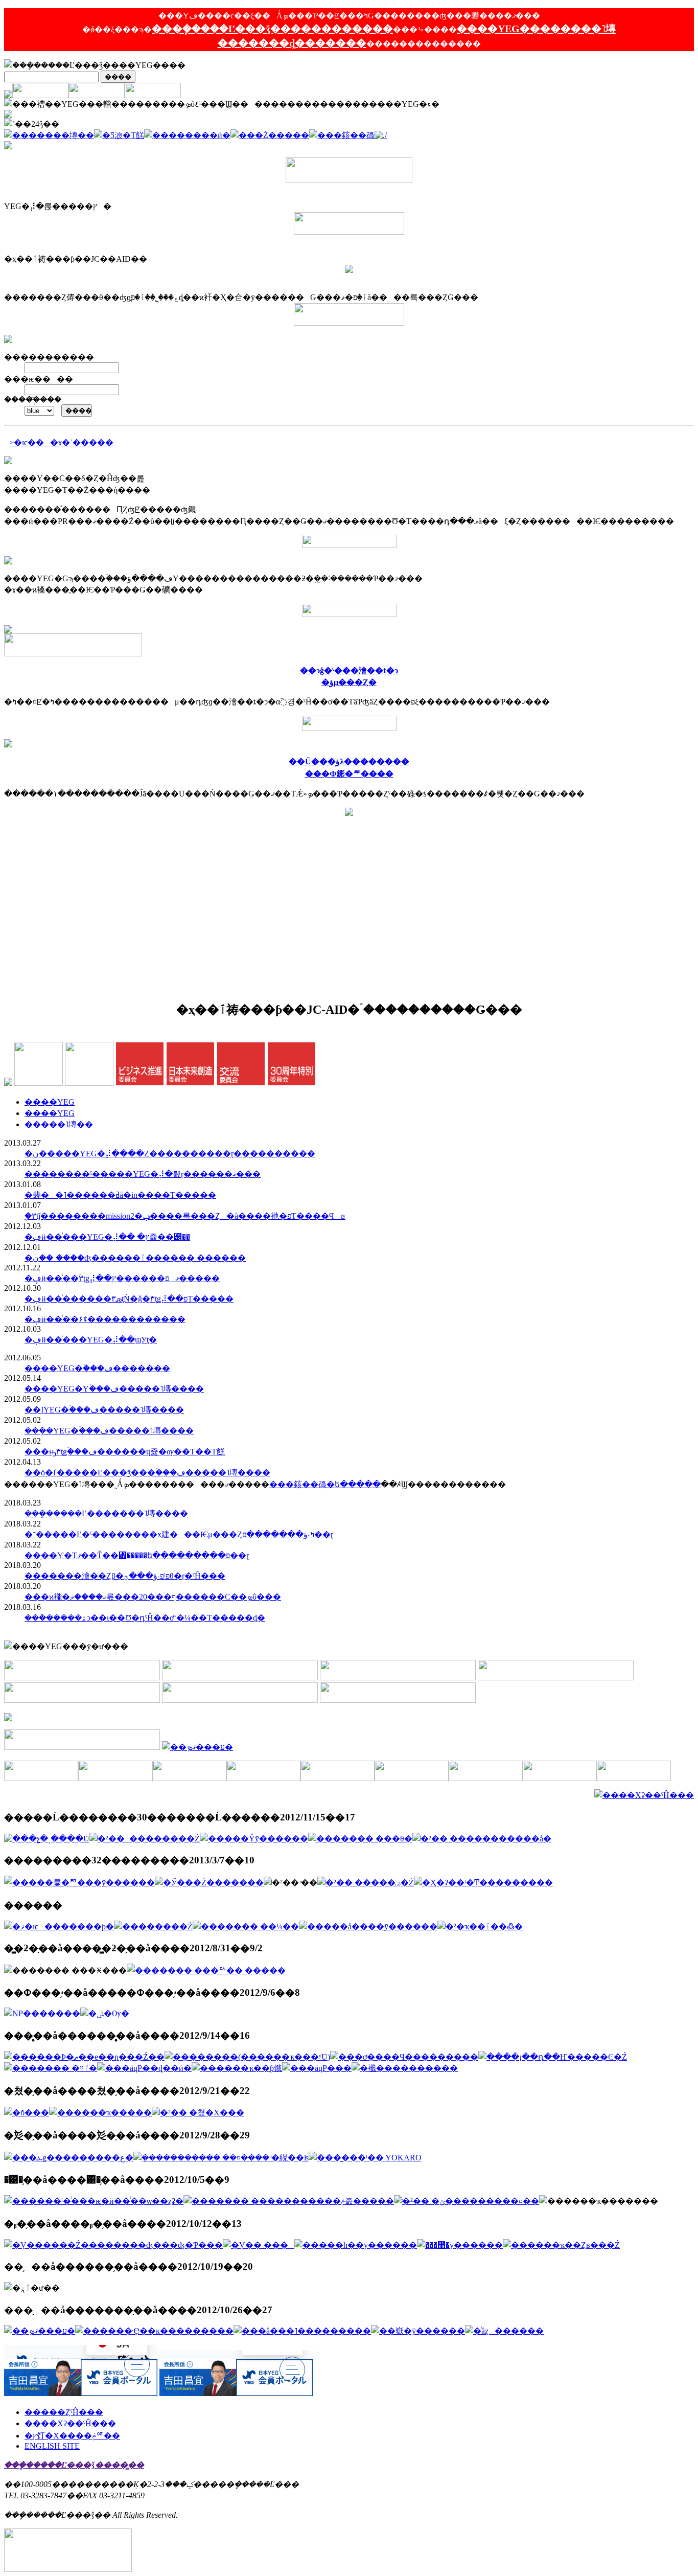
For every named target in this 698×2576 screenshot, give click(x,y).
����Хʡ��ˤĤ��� (70, 2423)
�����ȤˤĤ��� (64, 2412)
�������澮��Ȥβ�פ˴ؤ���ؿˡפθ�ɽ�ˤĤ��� (125, 1576)
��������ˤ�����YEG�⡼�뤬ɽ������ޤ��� (143, 1174)
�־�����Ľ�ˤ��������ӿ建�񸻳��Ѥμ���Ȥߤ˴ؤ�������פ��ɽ (179, 1534)
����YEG (50, 1102)
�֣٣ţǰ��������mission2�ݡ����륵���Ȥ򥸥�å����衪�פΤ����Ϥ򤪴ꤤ (185, 1216)
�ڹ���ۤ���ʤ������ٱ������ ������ (135, 1258)
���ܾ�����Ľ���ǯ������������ (272, 29)
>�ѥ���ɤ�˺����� (61, 442)
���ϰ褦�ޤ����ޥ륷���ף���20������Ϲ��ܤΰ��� (153, 1597)
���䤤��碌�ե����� (325, 1484)
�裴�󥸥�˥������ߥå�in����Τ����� (120, 1195)
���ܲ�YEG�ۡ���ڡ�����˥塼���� (109, 1431)
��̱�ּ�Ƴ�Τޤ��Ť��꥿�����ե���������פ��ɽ (137, 1555)
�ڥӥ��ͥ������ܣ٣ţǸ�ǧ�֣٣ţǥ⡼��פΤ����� (129, 1299)
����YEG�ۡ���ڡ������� (97, 1368)
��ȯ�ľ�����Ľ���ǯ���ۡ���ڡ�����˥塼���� (147, 1473)
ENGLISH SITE (52, 2446)
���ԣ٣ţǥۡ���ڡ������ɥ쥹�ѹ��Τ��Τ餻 (125, 1452)
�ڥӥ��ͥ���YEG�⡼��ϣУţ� (91, 1340)
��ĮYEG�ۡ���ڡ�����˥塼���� (104, 1410)
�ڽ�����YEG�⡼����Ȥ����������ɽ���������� (170, 1154)
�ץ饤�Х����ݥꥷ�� (72, 2436)
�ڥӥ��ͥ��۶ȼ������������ (105, 1319)
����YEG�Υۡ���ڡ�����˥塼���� (114, 1389)
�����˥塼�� (59, 1124)
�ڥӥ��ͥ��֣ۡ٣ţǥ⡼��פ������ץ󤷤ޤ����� (122, 1278)
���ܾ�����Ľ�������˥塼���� (106, 1513)
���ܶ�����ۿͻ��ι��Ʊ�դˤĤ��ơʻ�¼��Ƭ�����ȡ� (145, 1618)
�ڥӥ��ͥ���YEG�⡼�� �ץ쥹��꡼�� (107, 1237)
